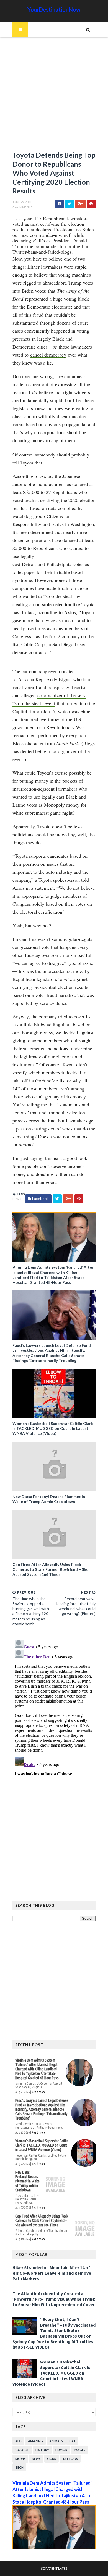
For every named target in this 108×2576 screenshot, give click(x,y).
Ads (18, 2441)
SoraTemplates (54, 2568)
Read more (39, 2092)
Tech (19, 2467)
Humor (61, 2450)
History (42, 2450)
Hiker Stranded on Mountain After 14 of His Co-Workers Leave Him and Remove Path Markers (52, 2273)
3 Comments (22, 207)
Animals (56, 2441)
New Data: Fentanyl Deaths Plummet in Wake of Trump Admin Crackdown (49, 1499)
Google (22, 2450)
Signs (52, 2459)
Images (79, 2450)
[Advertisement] (54, 97)
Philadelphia (59, 564)
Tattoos (70, 2459)
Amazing (35, 2441)
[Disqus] (54, 1706)
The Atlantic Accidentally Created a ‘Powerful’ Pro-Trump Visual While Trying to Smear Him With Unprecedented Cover (54, 2299)
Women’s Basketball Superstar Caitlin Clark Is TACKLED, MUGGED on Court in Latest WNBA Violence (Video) (53, 1428)
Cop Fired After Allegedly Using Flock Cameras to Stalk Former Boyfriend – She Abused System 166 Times (50, 1569)
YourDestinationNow (54, 9)
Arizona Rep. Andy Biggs (44, 679)
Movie (20, 2459)
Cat (72, 2441)
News (17, 1199)
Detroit (29, 564)
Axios (46, 476)
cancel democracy (48, 355)
